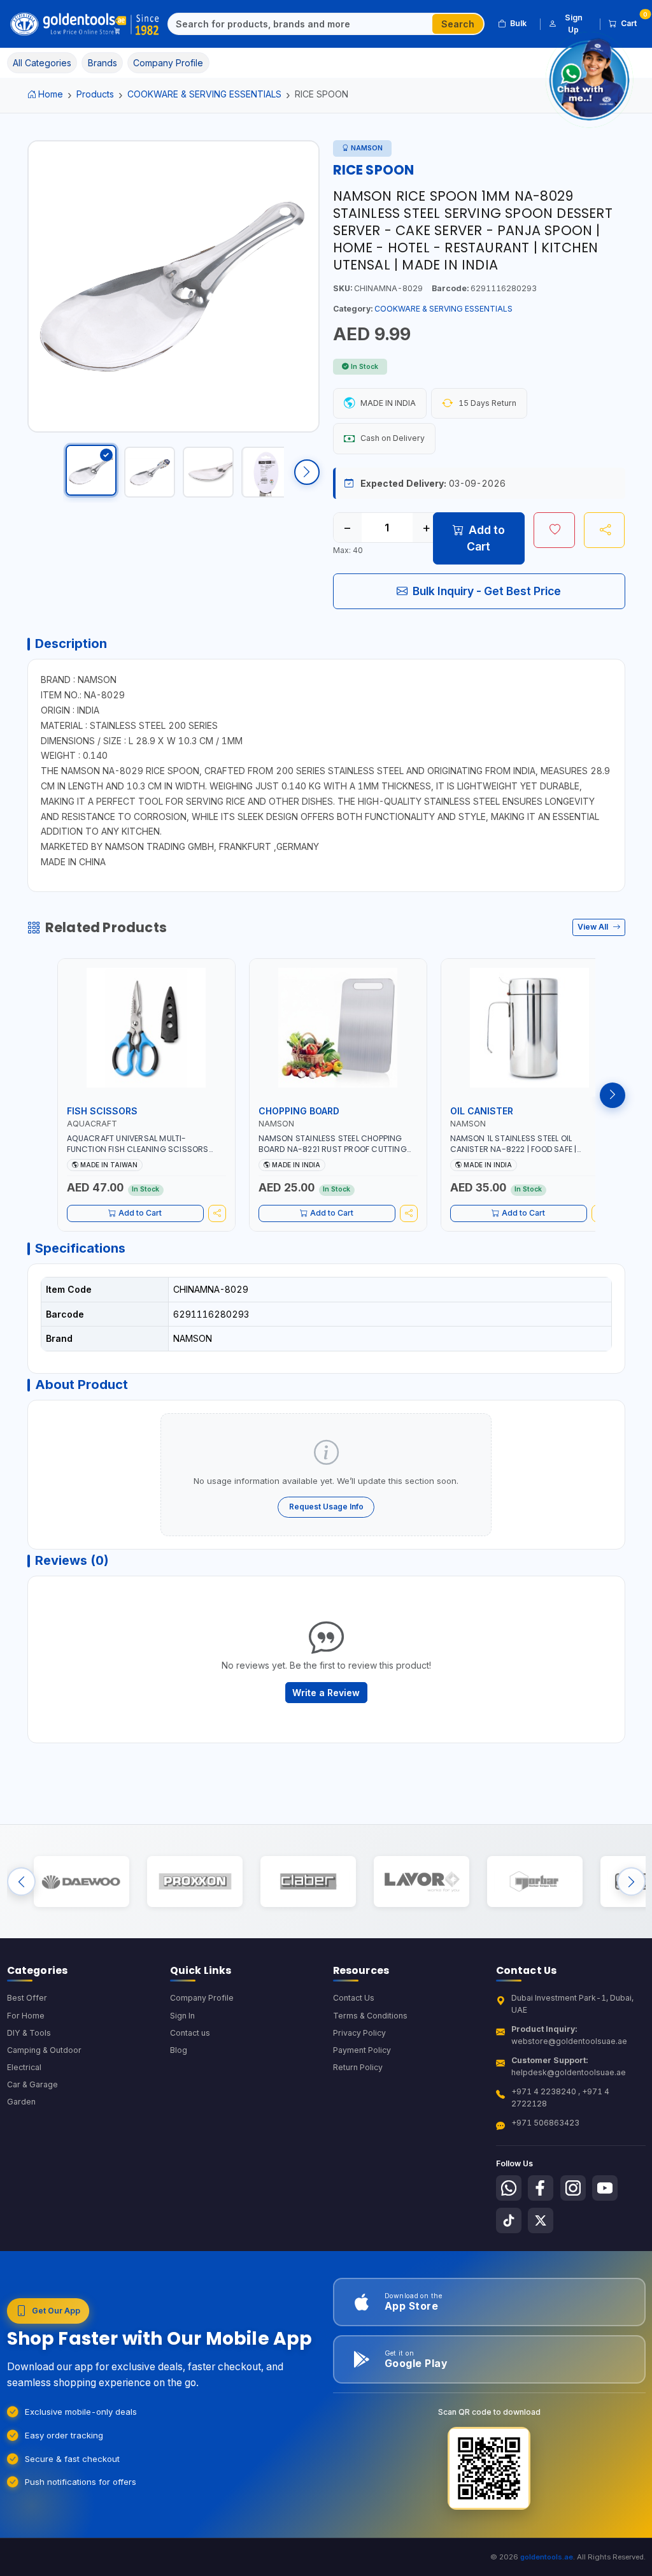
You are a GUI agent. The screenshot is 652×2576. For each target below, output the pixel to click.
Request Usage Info (326, 1507)
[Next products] (613, 1095)
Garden (21, 2102)
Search (458, 24)
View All (594, 927)
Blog (179, 2050)
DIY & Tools (29, 2033)
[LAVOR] (421, 1882)
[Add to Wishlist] (554, 530)
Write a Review (326, 1693)
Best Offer (27, 1998)
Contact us (190, 2033)
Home (51, 94)
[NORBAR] (535, 1882)
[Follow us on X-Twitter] (541, 2220)
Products (95, 94)
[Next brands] (631, 1882)
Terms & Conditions (370, 2016)
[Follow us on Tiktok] (509, 2220)
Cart (633, 21)
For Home (26, 2016)
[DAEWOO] (81, 1882)
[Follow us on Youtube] (605, 2188)
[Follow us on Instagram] (573, 2188)
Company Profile (202, 1998)
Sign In (182, 2016)
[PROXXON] (195, 1882)
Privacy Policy (359, 2033)
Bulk (518, 23)
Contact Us (354, 1998)
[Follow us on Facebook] (541, 2188)
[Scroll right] (307, 472)
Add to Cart (486, 538)
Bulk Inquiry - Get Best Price (487, 591)
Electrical (24, 2067)
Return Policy (358, 2067)
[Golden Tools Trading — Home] (85, 24)
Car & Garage (32, 2084)
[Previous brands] (21, 1882)
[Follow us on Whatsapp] (509, 2188)
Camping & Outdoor (44, 2050)
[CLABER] (308, 1882)
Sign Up (574, 23)
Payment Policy (362, 2050)
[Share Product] (605, 530)
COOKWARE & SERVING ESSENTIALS (204, 94)
